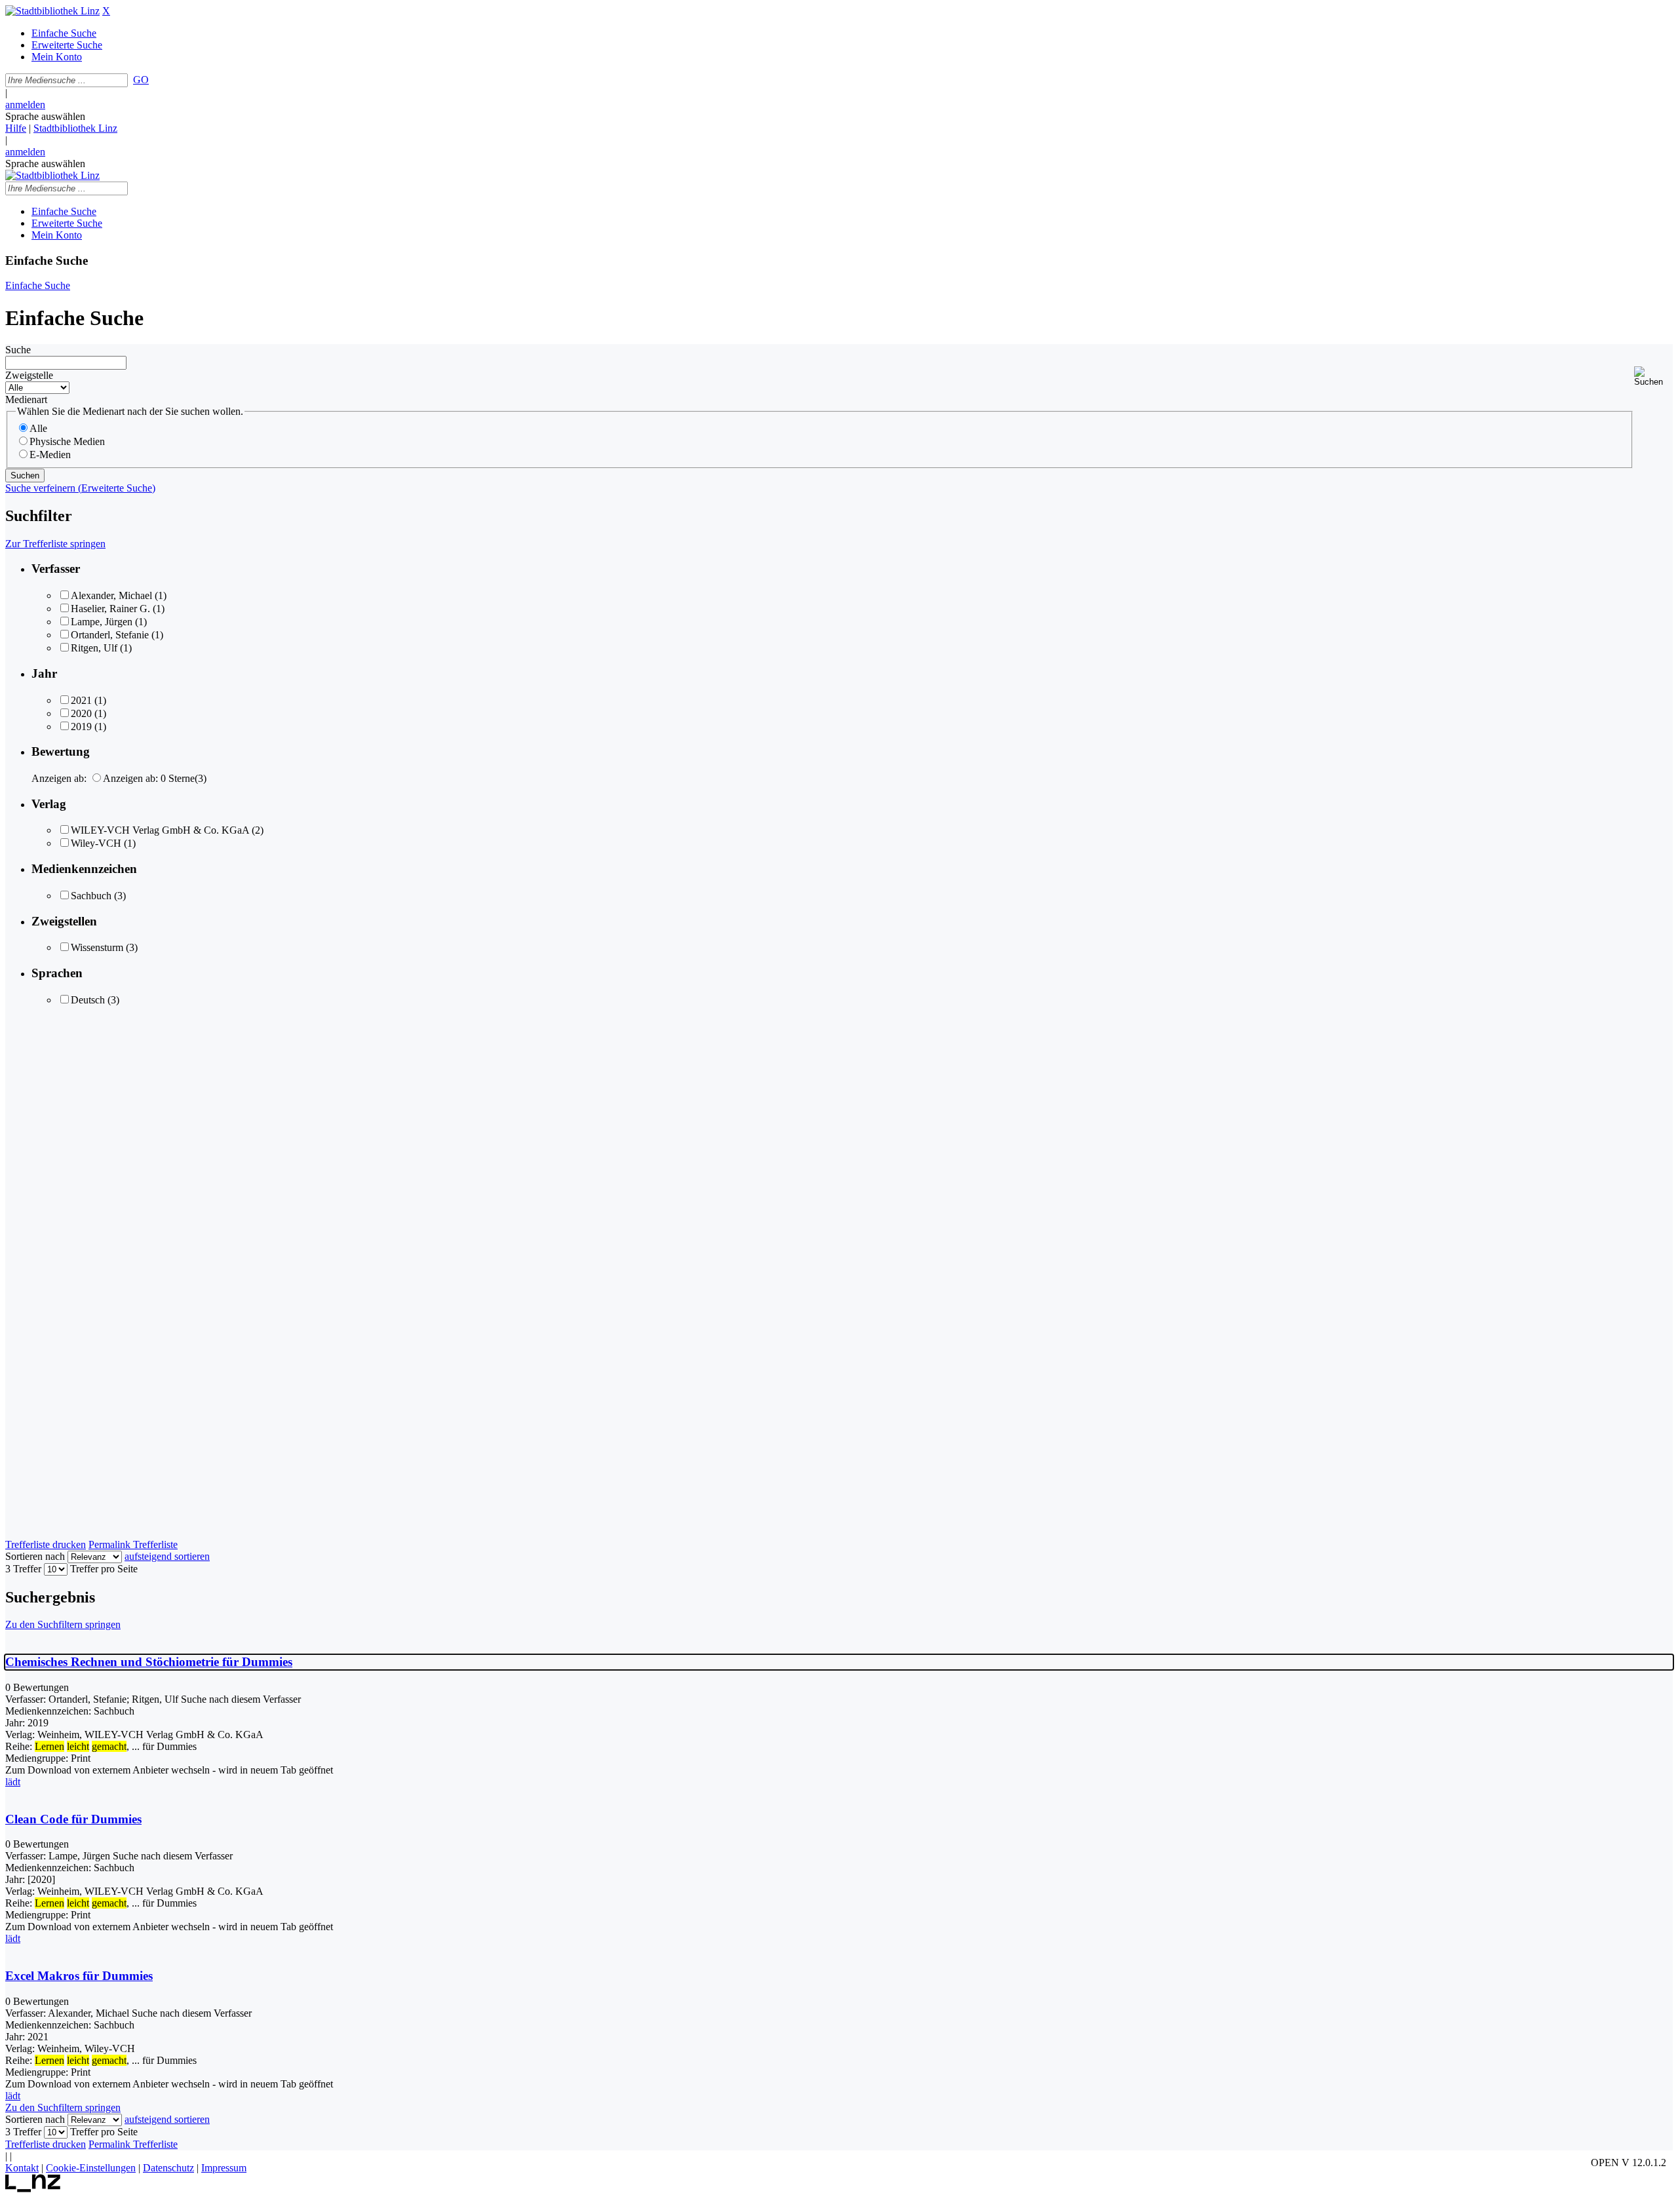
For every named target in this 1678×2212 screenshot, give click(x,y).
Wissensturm (97, 947)
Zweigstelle (29, 375)
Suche (18, 350)
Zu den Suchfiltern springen (63, 1624)
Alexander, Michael (111, 595)
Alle (38, 428)
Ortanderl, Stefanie (110, 635)
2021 (81, 700)
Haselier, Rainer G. (110, 609)
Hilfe (16, 128)
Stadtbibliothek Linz (75, 128)
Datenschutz (168, 2168)
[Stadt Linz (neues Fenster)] (33, 2189)
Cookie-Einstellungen (91, 2168)
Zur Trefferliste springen (55, 544)
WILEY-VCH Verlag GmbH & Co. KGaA (160, 830)
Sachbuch (91, 896)
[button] (1653, 377)
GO (141, 80)
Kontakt (22, 2168)
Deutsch (88, 1000)
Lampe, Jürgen (102, 622)
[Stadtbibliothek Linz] (52, 11)
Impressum (224, 2168)
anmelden (25, 105)
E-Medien (50, 455)
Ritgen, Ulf (94, 648)
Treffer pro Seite (104, 1569)
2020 (81, 713)
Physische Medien (67, 441)
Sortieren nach (35, 1556)
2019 (81, 727)
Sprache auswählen (45, 116)
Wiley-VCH (96, 843)
